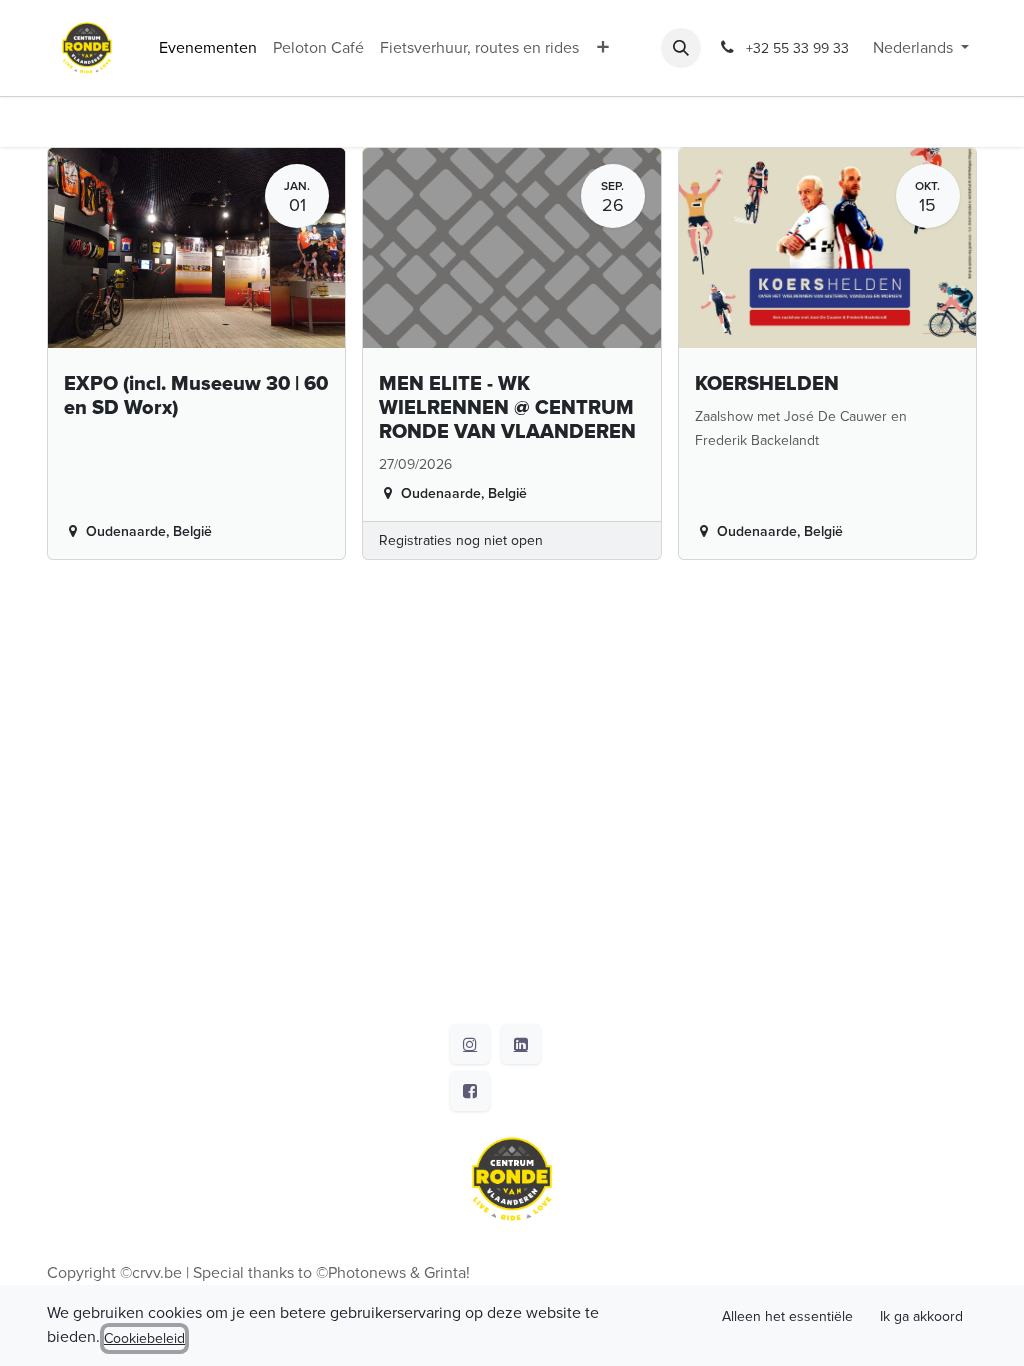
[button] (681, 48)
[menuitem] (208, 48)
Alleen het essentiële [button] (787, 1316)
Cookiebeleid (144, 1338)
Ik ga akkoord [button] (921, 1316)
